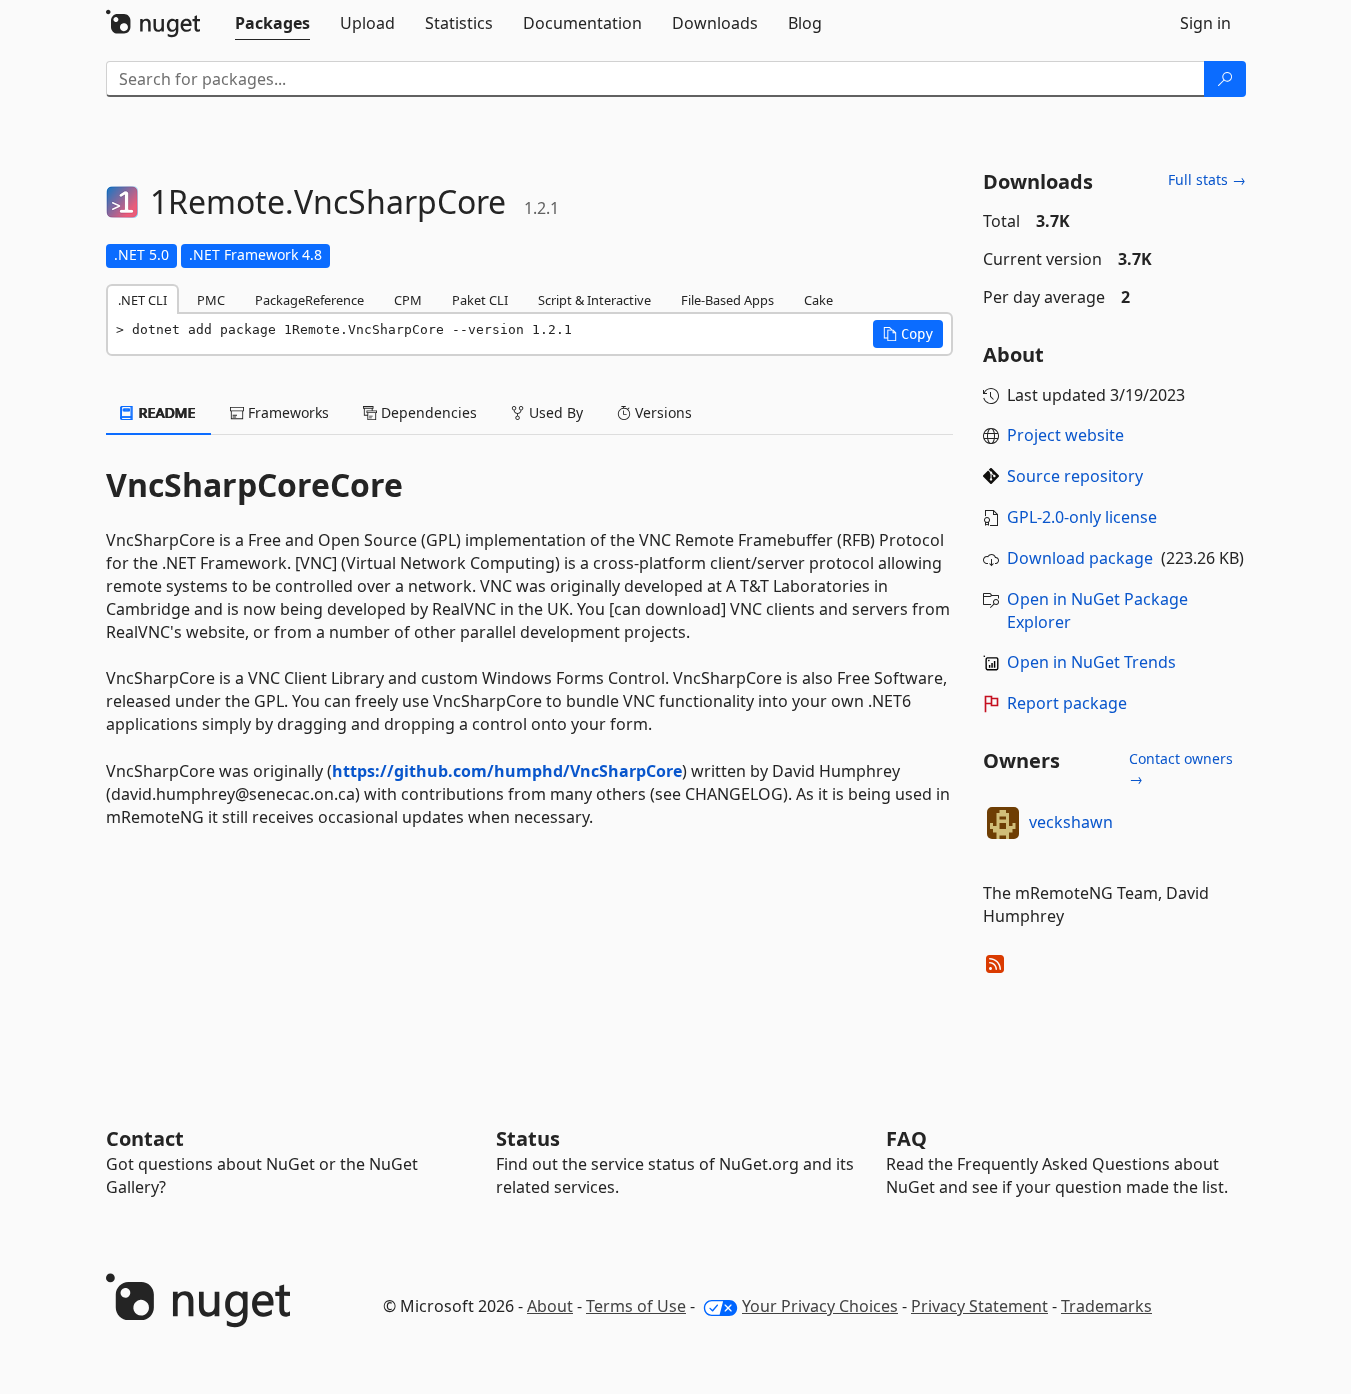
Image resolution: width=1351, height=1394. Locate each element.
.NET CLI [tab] (142, 300)
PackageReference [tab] (309, 300)
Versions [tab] (661, 412)
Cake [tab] (818, 300)
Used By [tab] (554, 412)
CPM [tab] (408, 300)
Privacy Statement (979, 1306)
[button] (908, 334)
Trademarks (1106, 1306)
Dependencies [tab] (427, 412)
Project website (1065, 435)
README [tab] (165, 412)
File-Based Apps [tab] (727, 300)
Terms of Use (636, 1306)
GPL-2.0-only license (1082, 517)
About (550, 1306)
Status (528, 1138)
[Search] (1225, 79)
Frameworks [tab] (286, 412)
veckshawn (1071, 822)
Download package (1080, 558)
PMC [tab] (211, 300)
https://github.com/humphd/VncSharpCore (507, 771)
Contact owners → (1181, 768)
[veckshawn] (1003, 823)
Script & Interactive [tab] (594, 300)
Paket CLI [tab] (480, 300)
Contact (145, 1138)
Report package (1067, 703)
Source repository (1075, 476)
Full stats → (1207, 179)
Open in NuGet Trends (1091, 662)
